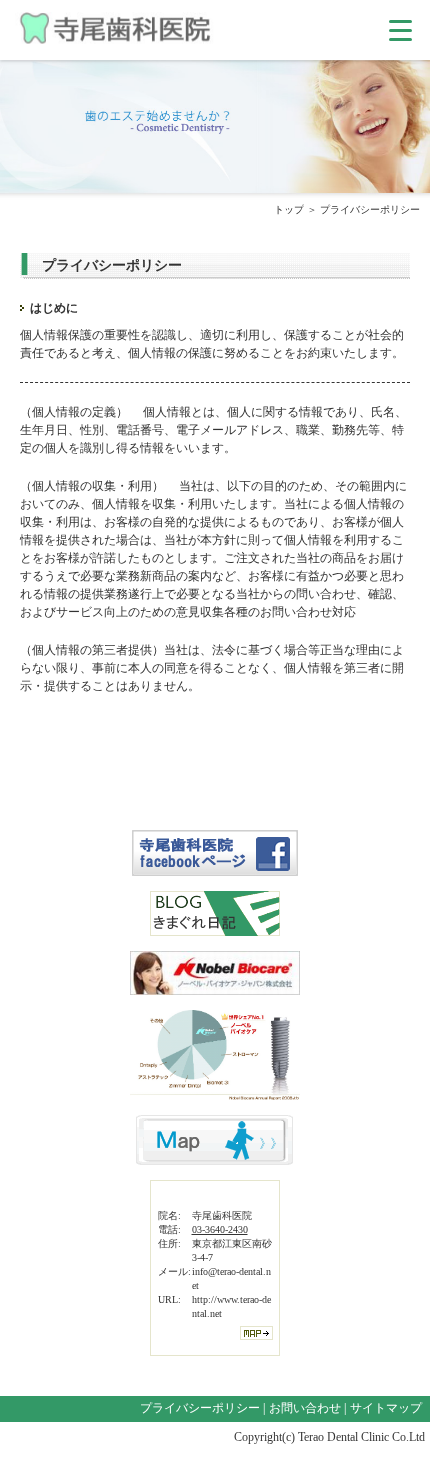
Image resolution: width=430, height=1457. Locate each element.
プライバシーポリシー (200, 1408)
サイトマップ (386, 1408)
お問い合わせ (305, 1408)
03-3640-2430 (220, 1229)
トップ (289, 209)
